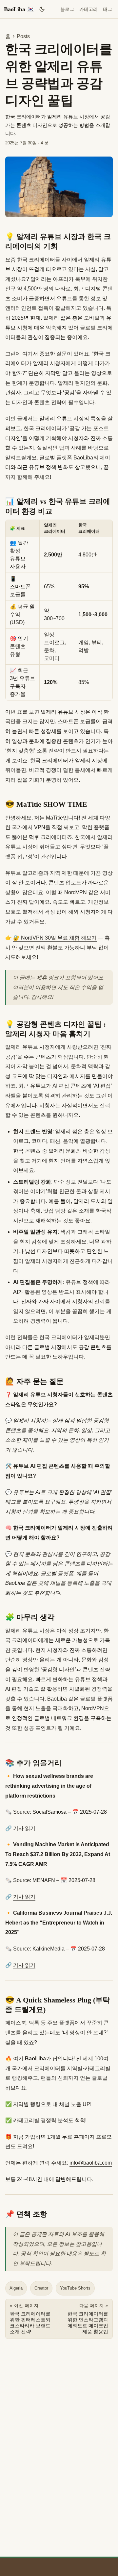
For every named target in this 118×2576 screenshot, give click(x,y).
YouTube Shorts (75, 2288)
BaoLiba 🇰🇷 (19, 9)
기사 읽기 (24, 1828)
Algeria (16, 2288)
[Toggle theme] (42, 9)
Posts (23, 36)
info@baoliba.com (91, 2163)
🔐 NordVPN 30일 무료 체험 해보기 (55, 938)
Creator (41, 2288)
